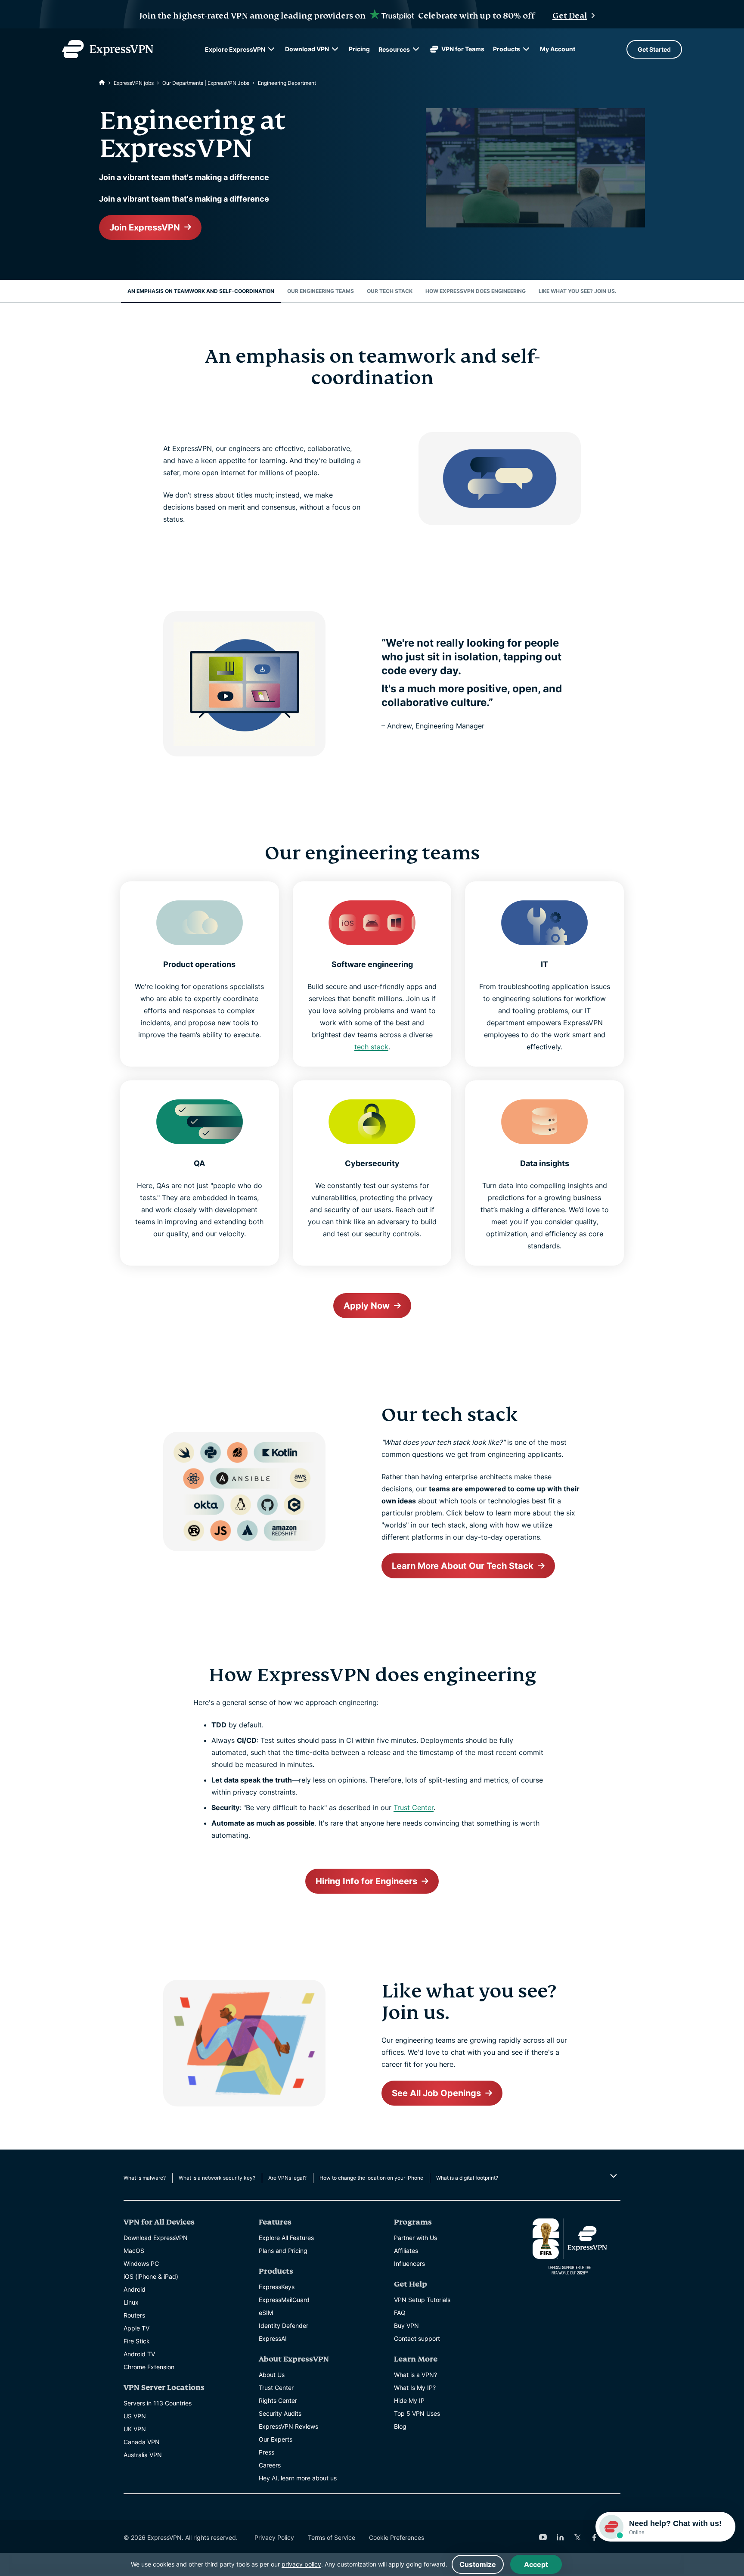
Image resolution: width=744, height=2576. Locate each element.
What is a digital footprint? (467, 2178)
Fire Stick (137, 2341)
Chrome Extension (149, 2367)
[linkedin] (560, 2537)
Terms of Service (332, 2537)
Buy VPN (406, 2326)
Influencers (409, 2263)
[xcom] (577, 2537)
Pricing (359, 49)
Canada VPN (142, 2442)
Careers (270, 2465)
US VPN (135, 2416)
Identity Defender (284, 2326)
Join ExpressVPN (145, 227)
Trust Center (414, 1808)
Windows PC (141, 2263)
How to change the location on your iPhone (371, 2178)
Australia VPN (143, 2455)
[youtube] (543, 2537)
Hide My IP (409, 2400)
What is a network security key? (217, 2178)
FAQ (400, 2313)
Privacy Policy (274, 2537)
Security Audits (280, 2413)
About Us (272, 2375)
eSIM (266, 2313)
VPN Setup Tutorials (422, 2300)
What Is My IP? (415, 2388)
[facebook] (595, 2537)
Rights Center (278, 2400)
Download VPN (307, 49)
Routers (134, 2315)
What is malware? (145, 2178)
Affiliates (406, 2251)
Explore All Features (286, 2238)
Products (507, 49)
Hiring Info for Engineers (366, 1881)
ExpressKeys (277, 2287)
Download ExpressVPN (156, 2238)
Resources (394, 49)
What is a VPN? (415, 2375)
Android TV (139, 2354)
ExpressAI (273, 2338)
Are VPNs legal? (287, 2178)
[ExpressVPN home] (108, 49)
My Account (558, 49)
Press (267, 2452)
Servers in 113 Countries (158, 2403)
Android (135, 2289)
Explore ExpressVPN (235, 49)
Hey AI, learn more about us (298, 2478)
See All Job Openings (436, 2093)
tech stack (371, 1047)
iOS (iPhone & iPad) (151, 2276)
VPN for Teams (463, 49)
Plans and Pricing (283, 2251)
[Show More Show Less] (612, 2176)
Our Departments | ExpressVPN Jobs (206, 83)
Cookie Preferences (397, 2537)
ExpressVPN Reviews (288, 2426)
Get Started (654, 49)
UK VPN (135, 2429)
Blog (400, 2426)
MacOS (134, 2251)
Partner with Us (415, 2238)
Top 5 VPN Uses (417, 2413)
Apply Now (367, 1306)
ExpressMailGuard (284, 2300)
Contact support (417, 2338)
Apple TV (136, 2328)
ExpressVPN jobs (134, 83)
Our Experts (276, 2439)
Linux (131, 2302)
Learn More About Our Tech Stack (463, 1566)
